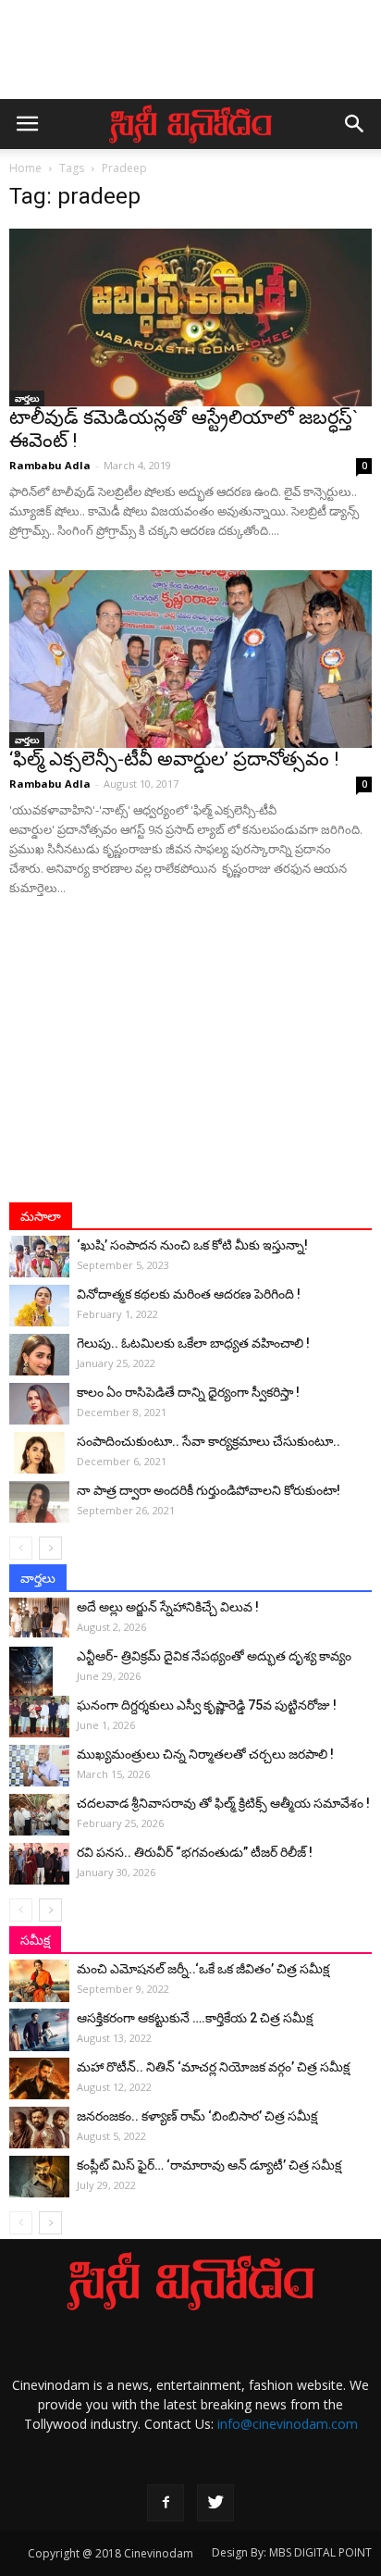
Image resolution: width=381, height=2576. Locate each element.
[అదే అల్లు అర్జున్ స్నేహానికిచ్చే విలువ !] (39, 1618)
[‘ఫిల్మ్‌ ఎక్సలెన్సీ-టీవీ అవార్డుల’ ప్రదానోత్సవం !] (190, 659)
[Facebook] (166, 2503)
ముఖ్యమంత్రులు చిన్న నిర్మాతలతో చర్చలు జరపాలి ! (205, 1754)
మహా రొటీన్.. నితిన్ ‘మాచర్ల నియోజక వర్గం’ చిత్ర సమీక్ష (213, 2067)
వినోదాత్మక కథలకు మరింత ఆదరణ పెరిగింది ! (189, 1294)
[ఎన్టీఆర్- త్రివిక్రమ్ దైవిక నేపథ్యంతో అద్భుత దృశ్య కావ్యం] (39, 1679)
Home (25, 168)
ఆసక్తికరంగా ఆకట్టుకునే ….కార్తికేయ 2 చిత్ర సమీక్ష (195, 2018)
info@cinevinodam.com (288, 2424)
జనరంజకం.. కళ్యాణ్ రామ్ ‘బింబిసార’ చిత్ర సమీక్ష (197, 2116)
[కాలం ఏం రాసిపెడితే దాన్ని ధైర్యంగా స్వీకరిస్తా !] (39, 1404)
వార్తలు (27, 398)
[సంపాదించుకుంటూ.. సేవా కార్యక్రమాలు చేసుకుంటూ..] (39, 1453)
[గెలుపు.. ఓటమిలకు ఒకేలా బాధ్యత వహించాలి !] (39, 1355)
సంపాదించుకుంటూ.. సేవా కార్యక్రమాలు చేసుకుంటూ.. (209, 1441)
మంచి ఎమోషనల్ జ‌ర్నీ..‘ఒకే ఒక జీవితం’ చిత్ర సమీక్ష (203, 1969)
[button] (355, 124)
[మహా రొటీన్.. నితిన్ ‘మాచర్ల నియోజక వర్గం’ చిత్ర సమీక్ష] (39, 2078)
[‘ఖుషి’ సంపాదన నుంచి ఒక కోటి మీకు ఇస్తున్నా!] (39, 1257)
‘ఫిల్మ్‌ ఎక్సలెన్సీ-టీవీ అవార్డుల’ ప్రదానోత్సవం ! (174, 759)
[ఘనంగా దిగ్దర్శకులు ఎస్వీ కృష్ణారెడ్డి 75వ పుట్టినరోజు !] (39, 1717)
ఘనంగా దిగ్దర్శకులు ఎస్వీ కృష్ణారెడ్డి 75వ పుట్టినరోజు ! (207, 1705)
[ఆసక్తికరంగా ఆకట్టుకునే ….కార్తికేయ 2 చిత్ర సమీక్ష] (39, 2030)
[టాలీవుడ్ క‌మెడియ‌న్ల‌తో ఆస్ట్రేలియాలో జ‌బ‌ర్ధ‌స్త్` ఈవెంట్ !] (190, 317)
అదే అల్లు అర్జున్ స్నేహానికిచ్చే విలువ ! (168, 1607)
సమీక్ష (35, 1940)
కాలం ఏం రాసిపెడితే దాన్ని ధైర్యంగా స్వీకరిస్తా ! (188, 1392)
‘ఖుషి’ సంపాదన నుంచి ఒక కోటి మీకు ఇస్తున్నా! (192, 1245)
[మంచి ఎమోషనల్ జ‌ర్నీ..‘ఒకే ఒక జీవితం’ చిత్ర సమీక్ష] (39, 1981)
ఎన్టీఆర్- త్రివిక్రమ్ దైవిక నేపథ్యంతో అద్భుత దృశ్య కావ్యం (214, 1656)
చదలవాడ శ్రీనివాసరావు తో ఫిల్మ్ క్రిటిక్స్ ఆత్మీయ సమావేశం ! (223, 1803)
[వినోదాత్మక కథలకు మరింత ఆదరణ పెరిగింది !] (39, 1306)
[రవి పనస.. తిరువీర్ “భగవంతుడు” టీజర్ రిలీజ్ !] (39, 1864)
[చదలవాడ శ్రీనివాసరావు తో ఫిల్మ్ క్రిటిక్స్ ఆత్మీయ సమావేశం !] (39, 1815)
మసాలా (41, 1216)
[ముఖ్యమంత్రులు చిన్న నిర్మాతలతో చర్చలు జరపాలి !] (39, 1766)
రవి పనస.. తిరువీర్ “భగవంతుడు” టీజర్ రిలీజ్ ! (195, 1852)
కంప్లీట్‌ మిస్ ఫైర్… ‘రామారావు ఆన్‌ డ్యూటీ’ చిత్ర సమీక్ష (209, 2165)
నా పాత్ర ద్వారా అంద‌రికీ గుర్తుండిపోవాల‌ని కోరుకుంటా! (209, 1490)
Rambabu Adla (50, 465)
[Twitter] (215, 2503)
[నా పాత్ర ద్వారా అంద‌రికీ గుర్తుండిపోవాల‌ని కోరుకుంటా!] (39, 1502)
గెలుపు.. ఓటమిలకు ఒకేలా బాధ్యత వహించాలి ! (193, 1343)
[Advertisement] (190, 58)
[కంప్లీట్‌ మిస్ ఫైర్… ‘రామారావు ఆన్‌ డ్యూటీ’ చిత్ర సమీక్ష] (39, 2177)
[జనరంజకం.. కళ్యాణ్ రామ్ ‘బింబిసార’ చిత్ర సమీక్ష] (39, 2128)
